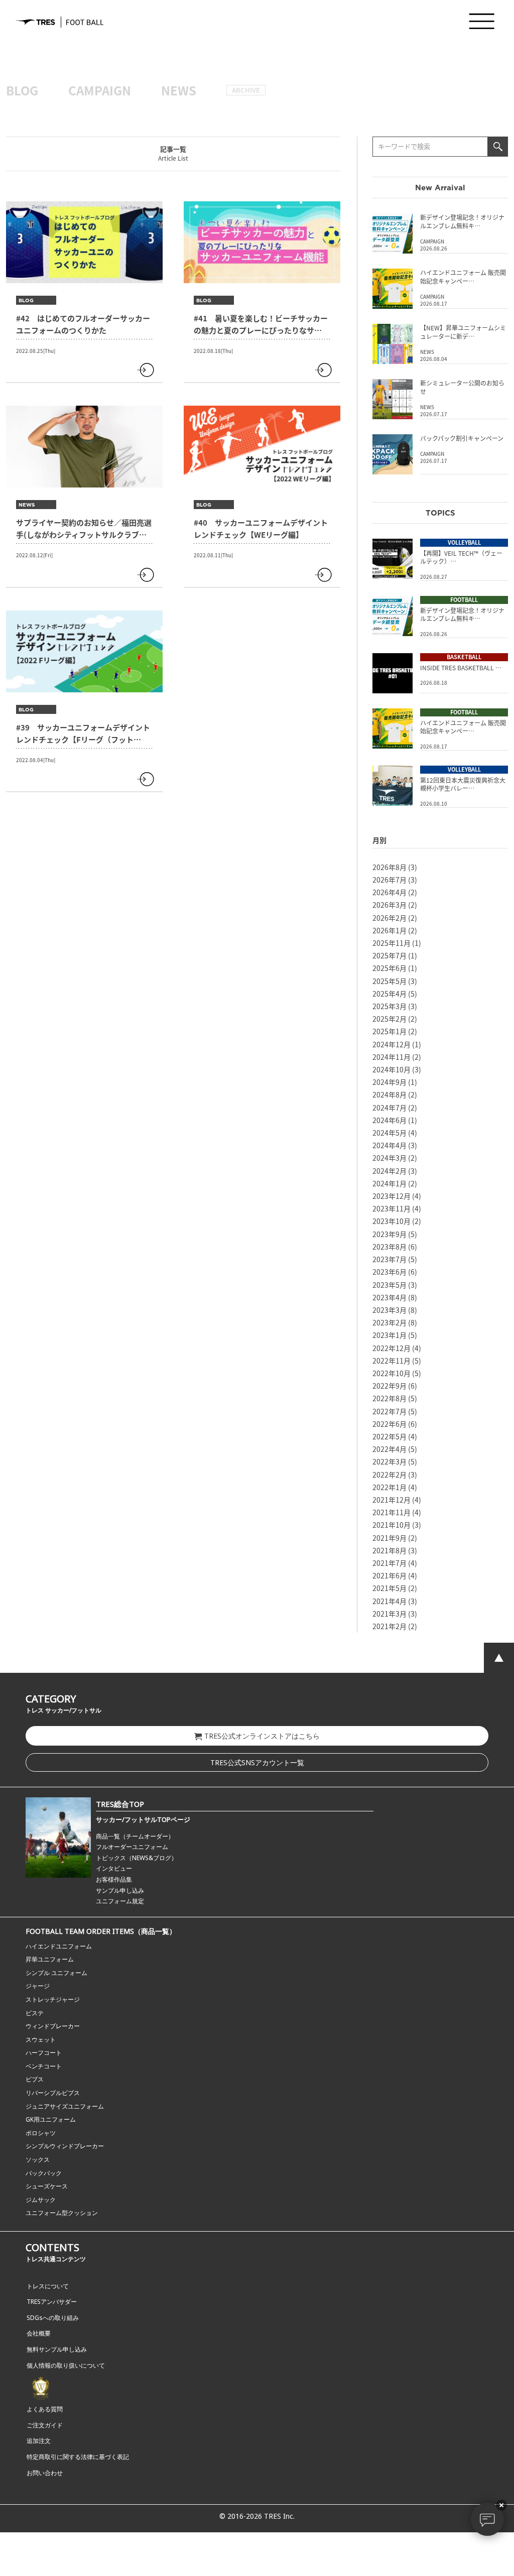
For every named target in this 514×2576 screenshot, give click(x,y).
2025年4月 (390, 994)
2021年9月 (390, 1538)
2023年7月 (390, 1259)
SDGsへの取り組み (53, 2318)
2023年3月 (390, 1310)
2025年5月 (390, 981)
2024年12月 (392, 1044)
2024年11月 (392, 1057)
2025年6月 (390, 968)
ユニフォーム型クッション (62, 2213)
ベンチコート (44, 2066)
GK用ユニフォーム (51, 2119)
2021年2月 (390, 1626)
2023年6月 (390, 1272)
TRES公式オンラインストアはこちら (262, 1736)
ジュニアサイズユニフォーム (65, 2106)
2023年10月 (392, 1221)
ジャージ (38, 1986)
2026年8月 (390, 867)
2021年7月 (390, 1563)
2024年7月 (390, 1108)
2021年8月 (390, 1550)
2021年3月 (390, 1614)
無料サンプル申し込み (57, 2349)
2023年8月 (390, 1247)
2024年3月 (390, 1158)
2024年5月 (390, 1133)
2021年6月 (390, 1575)
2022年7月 (390, 1411)
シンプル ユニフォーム (56, 1973)
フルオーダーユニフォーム (132, 1847)
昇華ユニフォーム (50, 1959)
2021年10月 (392, 1525)
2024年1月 (390, 1183)
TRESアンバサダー (52, 2302)
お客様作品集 (114, 1879)
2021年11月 (392, 1512)
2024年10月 (392, 1069)
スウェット (41, 2040)
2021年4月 (390, 1601)
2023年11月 (392, 1208)
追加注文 (39, 2441)
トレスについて (48, 2286)
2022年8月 (390, 1398)
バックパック (44, 2173)
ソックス (38, 2160)
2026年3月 (390, 905)
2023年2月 (390, 1322)
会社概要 (39, 2333)
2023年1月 (390, 1335)
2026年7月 (390, 880)
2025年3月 (390, 1006)
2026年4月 (390, 892)
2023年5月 (390, 1285)
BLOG (22, 90)
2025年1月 (390, 1031)
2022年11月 (392, 1361)
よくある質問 (45, 2409)
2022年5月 (390, 1436)
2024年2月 (390, 1171)
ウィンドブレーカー (53, 2026)
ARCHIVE (246, 90)
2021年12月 (392, 1500)
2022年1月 (390, 1487)
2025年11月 (392, 943)
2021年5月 (390, 1588)
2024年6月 (390, 1120)
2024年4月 (390, 1145)
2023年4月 (390, 1297)
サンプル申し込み (120, 1890)
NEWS (179, 90)
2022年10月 (392, 1373)
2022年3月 (390, 1461)
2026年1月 (390, 930)
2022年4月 (390, 1449)
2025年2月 (390, 1019)
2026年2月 (390, 918)
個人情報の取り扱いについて (66, 2365)
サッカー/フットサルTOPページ (143, 1819)
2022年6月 (390, 1424)
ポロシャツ (41, 2133)
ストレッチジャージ (53, 1999)
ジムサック (41, 2200)
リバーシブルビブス (53, 2093)
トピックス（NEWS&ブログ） (137, 1858)
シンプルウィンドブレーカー (65, 2146)
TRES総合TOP (120, 1804)
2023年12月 (392, 1196)
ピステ (35, 2013)
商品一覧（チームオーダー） (135, 1836)
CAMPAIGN (100, 90)
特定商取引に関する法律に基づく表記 (78, 2457)
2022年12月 (392, 1348)
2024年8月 (390, 1094)
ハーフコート (44, 2053)
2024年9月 (390, 1082)
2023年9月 (390, 1234)
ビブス (35, 2079)
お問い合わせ (45, 2473)
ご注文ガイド (45, 2425)
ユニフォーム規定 (120, 1901)
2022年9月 (390, 1386)
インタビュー (114, 1868)
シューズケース (47, 2186)
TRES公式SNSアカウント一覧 (257, 1762)
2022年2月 (390, 1475)
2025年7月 (390, 955)
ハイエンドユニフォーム (59, 1946)
